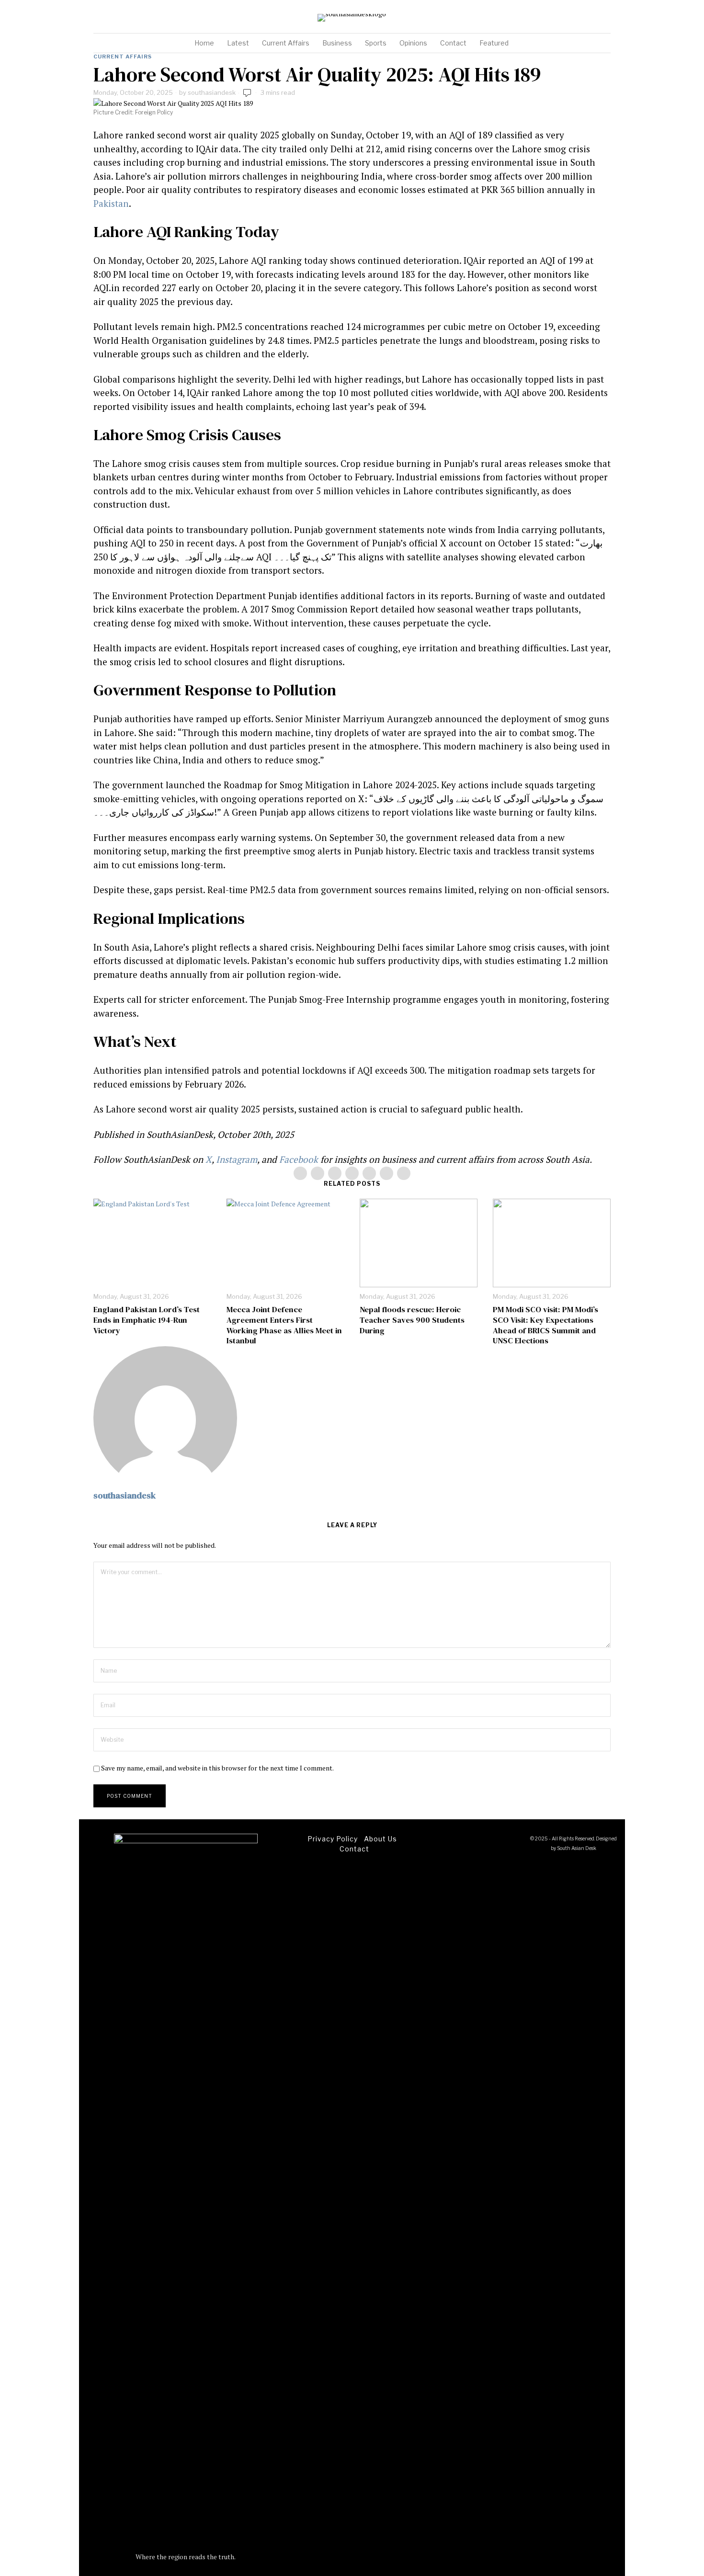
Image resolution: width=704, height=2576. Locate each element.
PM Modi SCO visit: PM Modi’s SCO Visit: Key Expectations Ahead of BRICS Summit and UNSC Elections (545, 1325)
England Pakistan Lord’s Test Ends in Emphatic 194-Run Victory (147, 1320)
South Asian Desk (577, 1848)
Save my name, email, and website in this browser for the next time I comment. (217, 1768)
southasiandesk (212, 92)
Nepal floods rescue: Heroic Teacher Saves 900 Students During (412, 1320)
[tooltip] (579, 18)
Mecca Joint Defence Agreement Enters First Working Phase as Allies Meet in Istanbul (284, 1325)
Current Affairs (123, 57)
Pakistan (111, 203)
